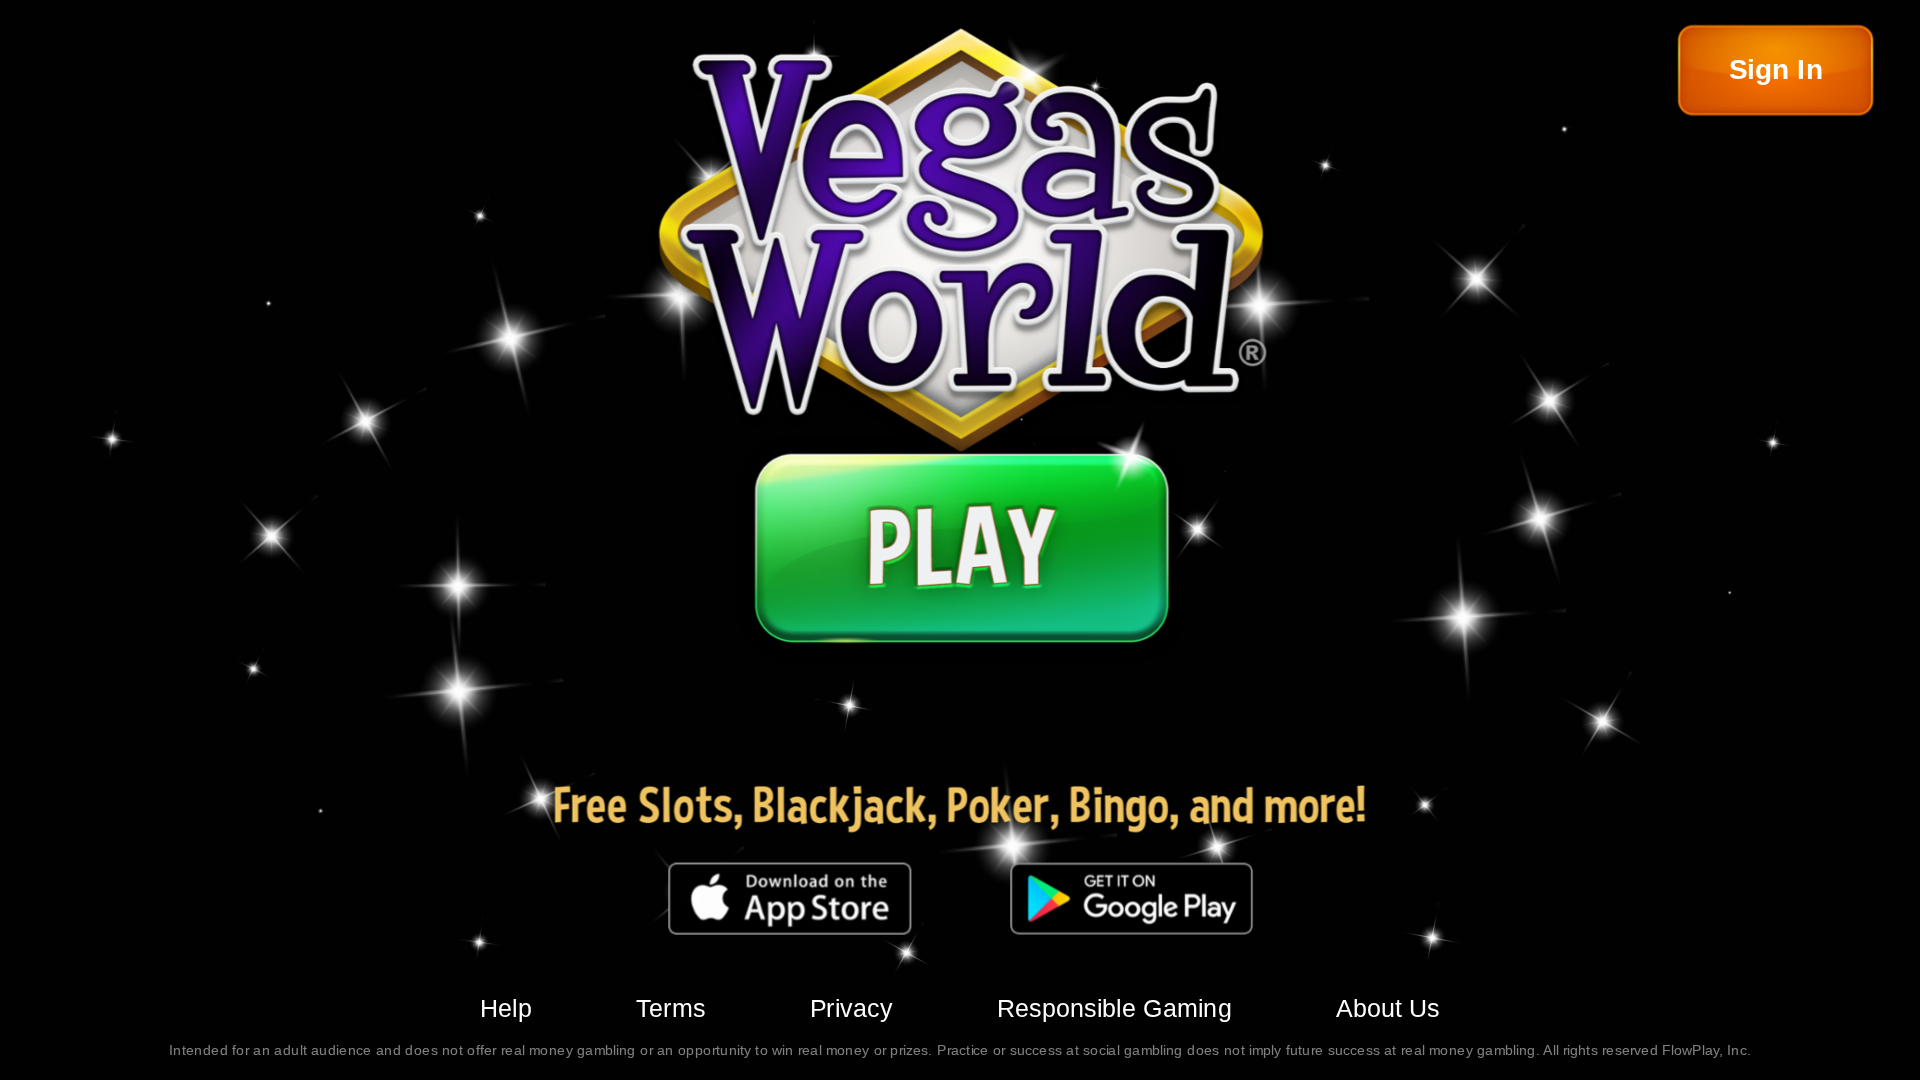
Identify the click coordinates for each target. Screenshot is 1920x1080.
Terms (670, 1008)
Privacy (851, 1008)
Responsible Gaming (1114, 1008)
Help (506, 1008)
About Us (1388, 1008)
